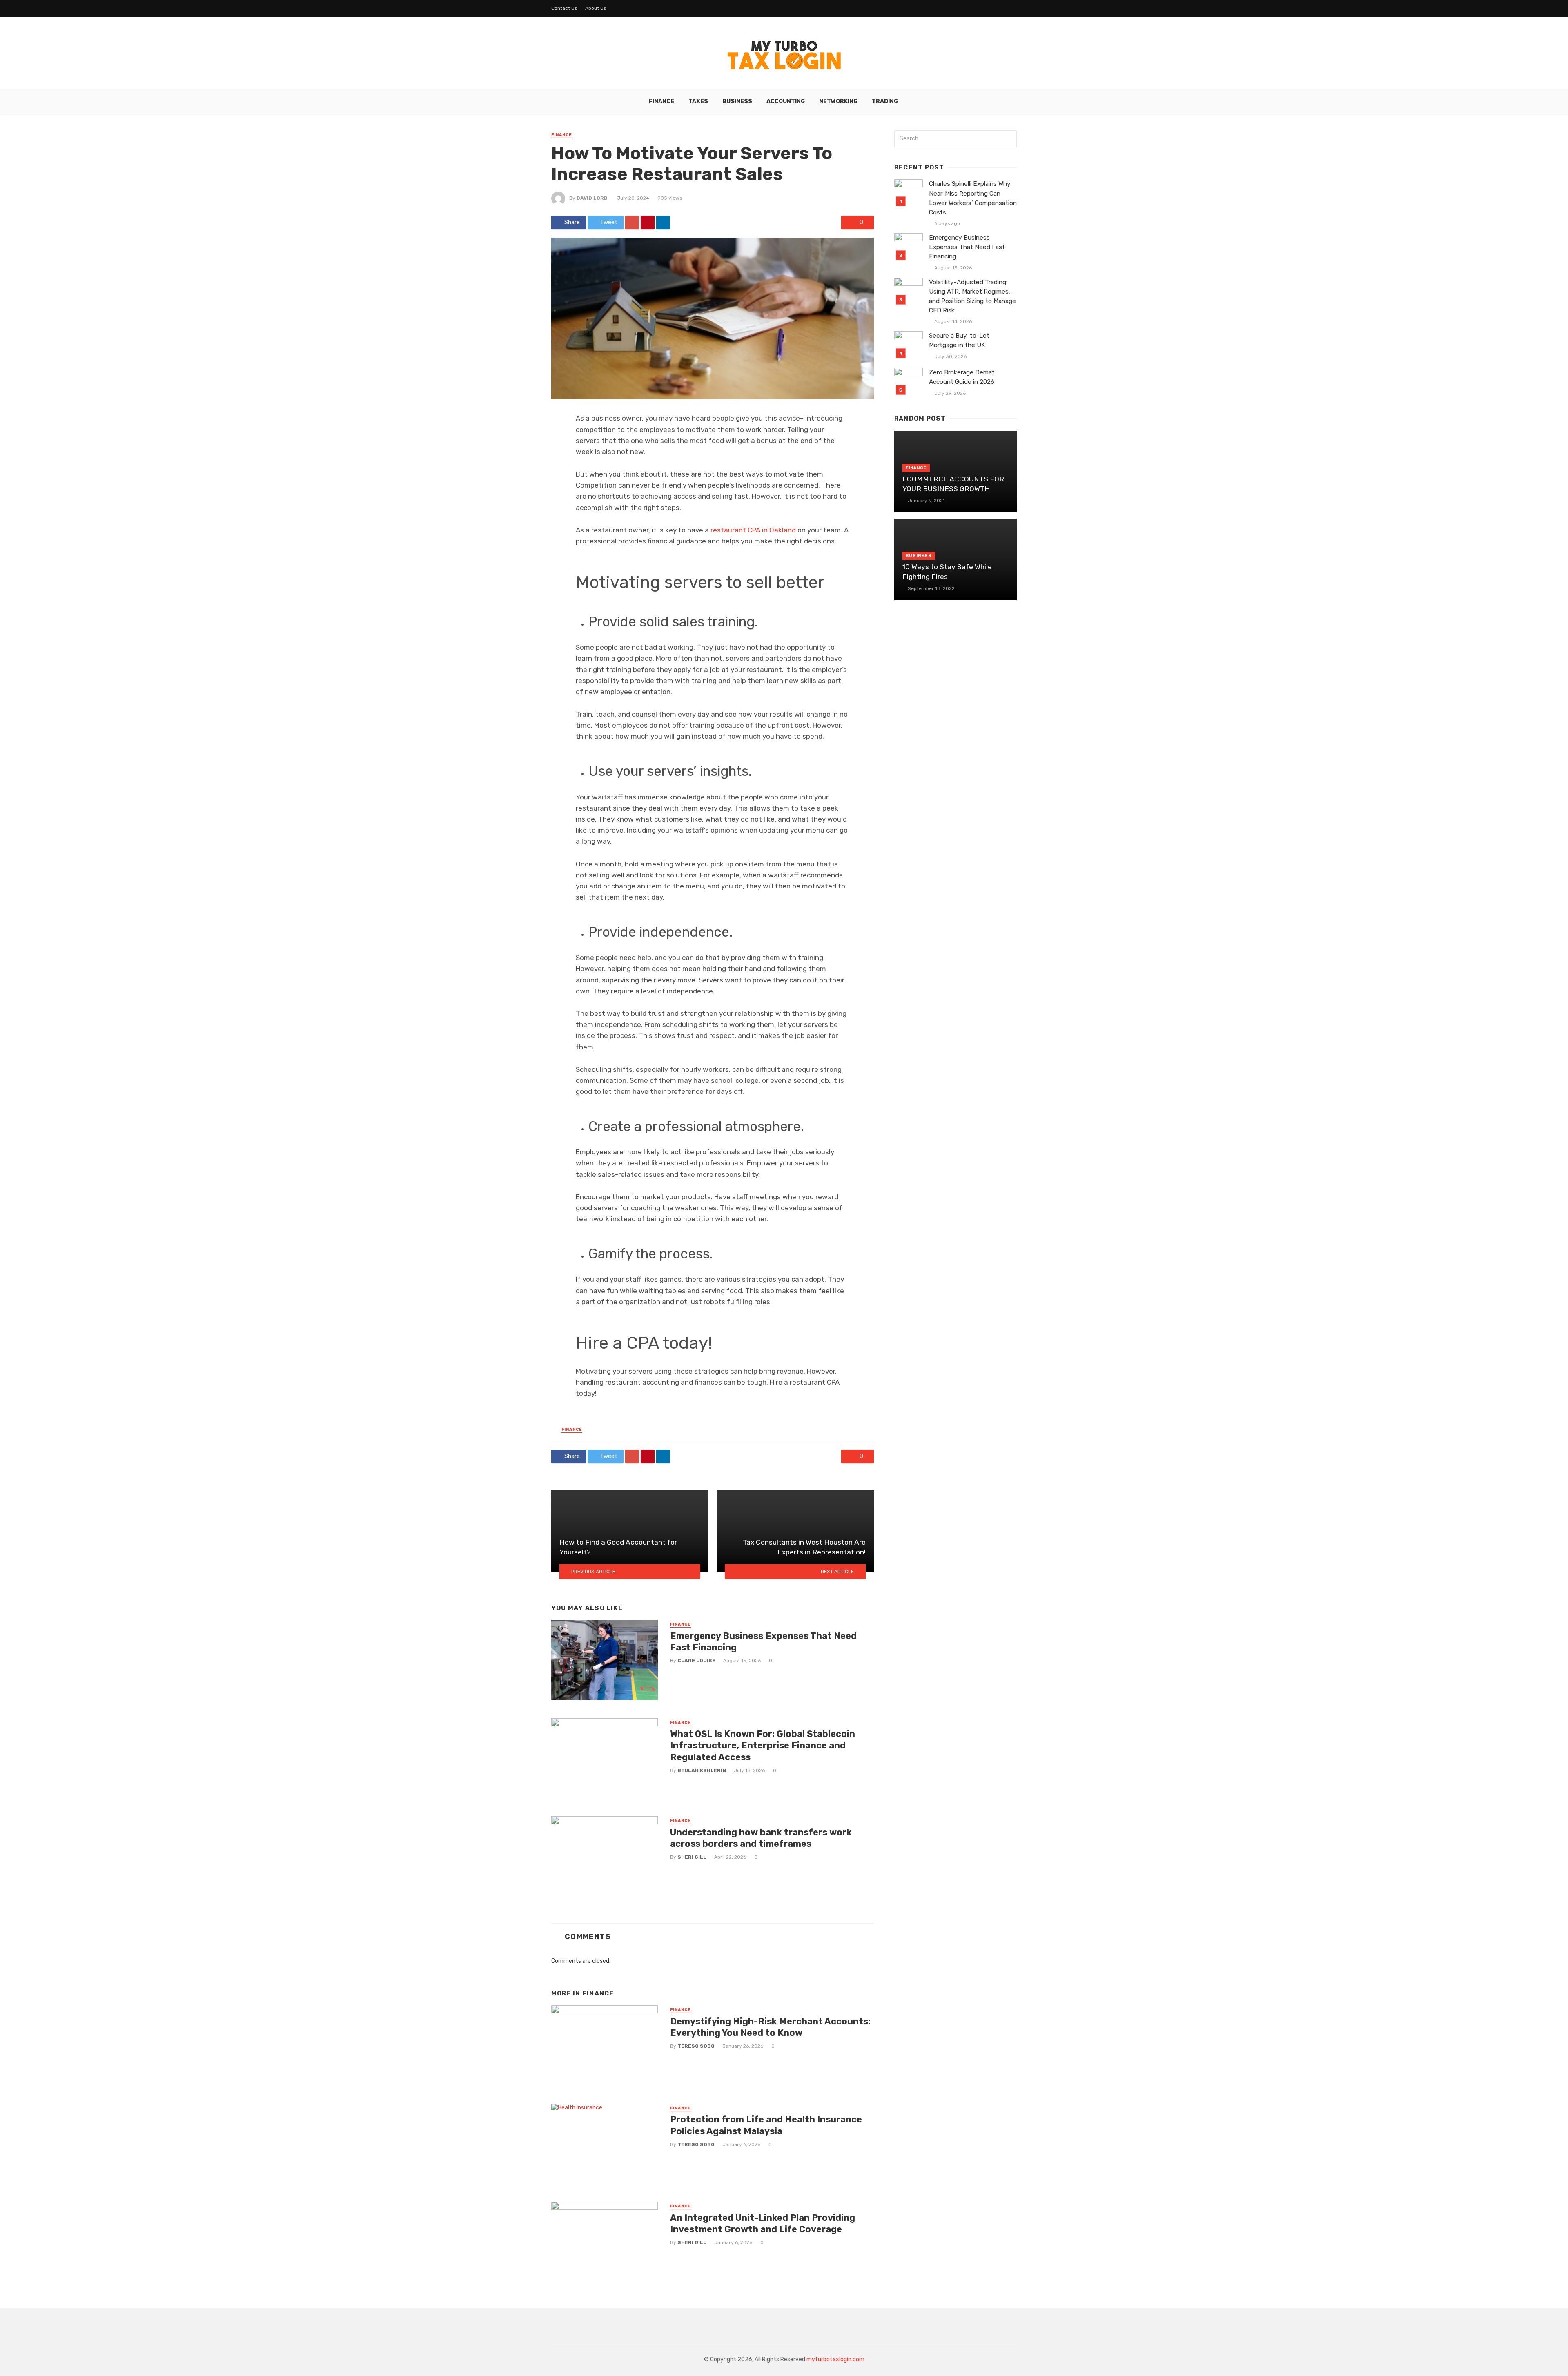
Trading (885, 101)
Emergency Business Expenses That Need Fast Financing (763, 1642)
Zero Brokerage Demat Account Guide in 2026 (962, 377)
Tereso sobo (696, 2046)
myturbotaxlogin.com (835, 2359)
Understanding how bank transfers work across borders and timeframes (761, 1838)
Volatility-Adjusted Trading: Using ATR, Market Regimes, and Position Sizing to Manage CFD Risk (972, 296)
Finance (661, 101)
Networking (838, 101)
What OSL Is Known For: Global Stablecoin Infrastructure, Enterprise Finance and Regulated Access (763, 1746)
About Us (596, 8)
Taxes (698, 101)
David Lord (592, 198)
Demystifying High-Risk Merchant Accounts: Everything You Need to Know (770, 2027)
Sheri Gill (692, 1857)
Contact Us (564, 8)
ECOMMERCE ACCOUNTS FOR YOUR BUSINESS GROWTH (953, 484)
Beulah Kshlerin (702, 1770)
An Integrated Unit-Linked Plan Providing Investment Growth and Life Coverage (763, 2223)
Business (737, 101)
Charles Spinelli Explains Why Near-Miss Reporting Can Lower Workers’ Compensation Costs (973, 198)
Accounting (786, 101)
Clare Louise (696, 1661)
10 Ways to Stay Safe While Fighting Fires (947, 572)
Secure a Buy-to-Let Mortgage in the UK (959, 340)
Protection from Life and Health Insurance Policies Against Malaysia (766, 2125)
